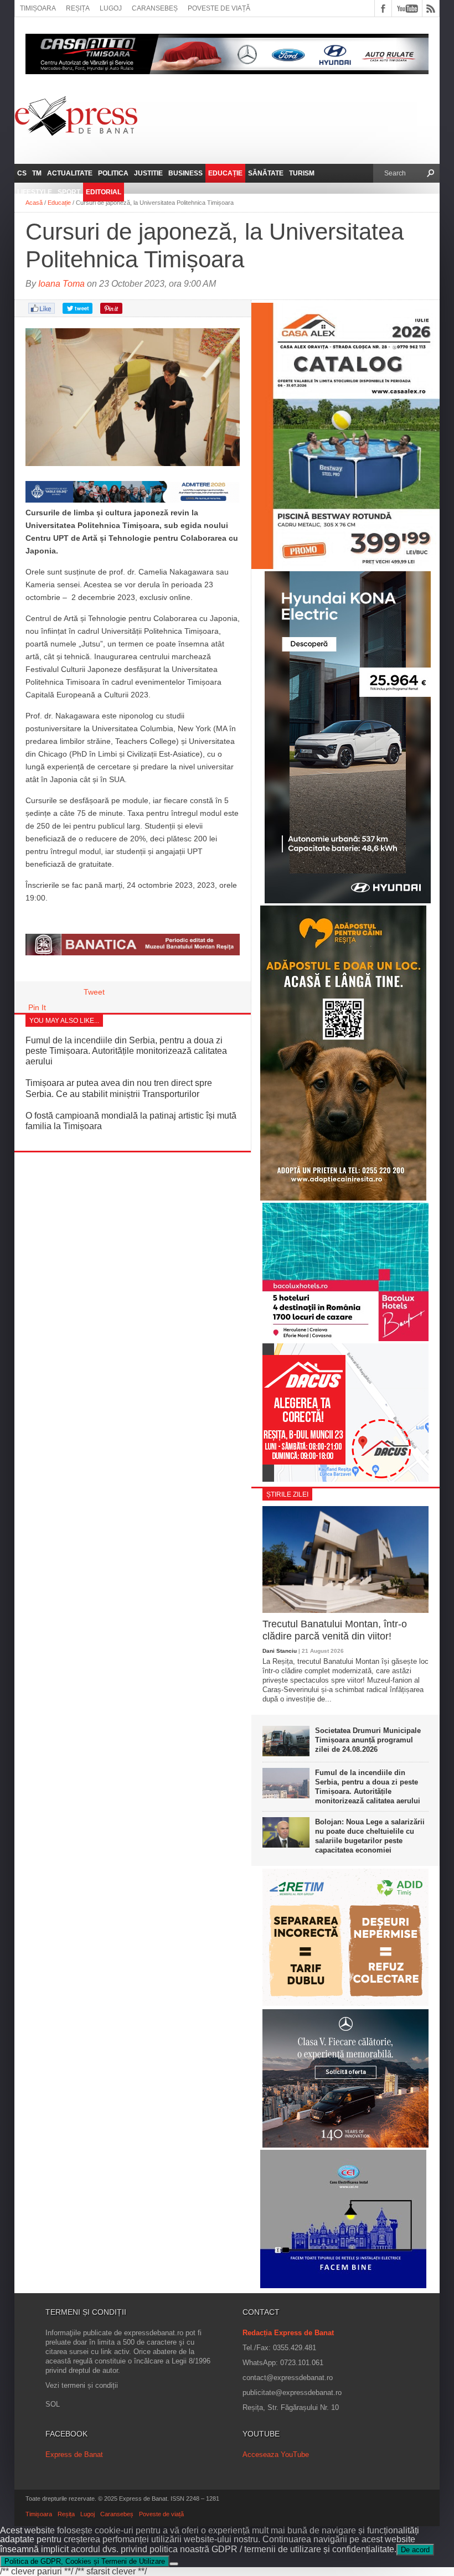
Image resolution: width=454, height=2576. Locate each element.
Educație (225, 173)
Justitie (148, 173)
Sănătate (266, 173)
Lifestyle (35, 192)
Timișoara (38, 8)
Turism (302, 173)
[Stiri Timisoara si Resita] (133, 953)
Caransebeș (155, 8)
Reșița (78, 8)
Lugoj (111, 8)
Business (185, 173)
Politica (113, 173)
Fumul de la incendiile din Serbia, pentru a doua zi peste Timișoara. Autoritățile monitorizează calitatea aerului (126, 1051)
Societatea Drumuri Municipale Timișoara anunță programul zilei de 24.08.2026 (368, 1740)
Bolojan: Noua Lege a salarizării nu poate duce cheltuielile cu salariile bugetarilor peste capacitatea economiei (370, 1836)
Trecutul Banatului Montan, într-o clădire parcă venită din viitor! (335, 1630)
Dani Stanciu (280, 1651)
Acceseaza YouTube (276, 2455)
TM (37, 173)
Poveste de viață (219, 8)
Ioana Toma (61, 284)
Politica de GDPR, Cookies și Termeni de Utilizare (85, 2561)
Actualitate (70, 173)
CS (22, 173)
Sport (69, 192)
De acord (415, 2550)
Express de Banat (74, 2455)
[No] (174, 2564)
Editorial (104, 192)
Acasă (34, 203)
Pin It (37, 1007)
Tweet (94, 992)
